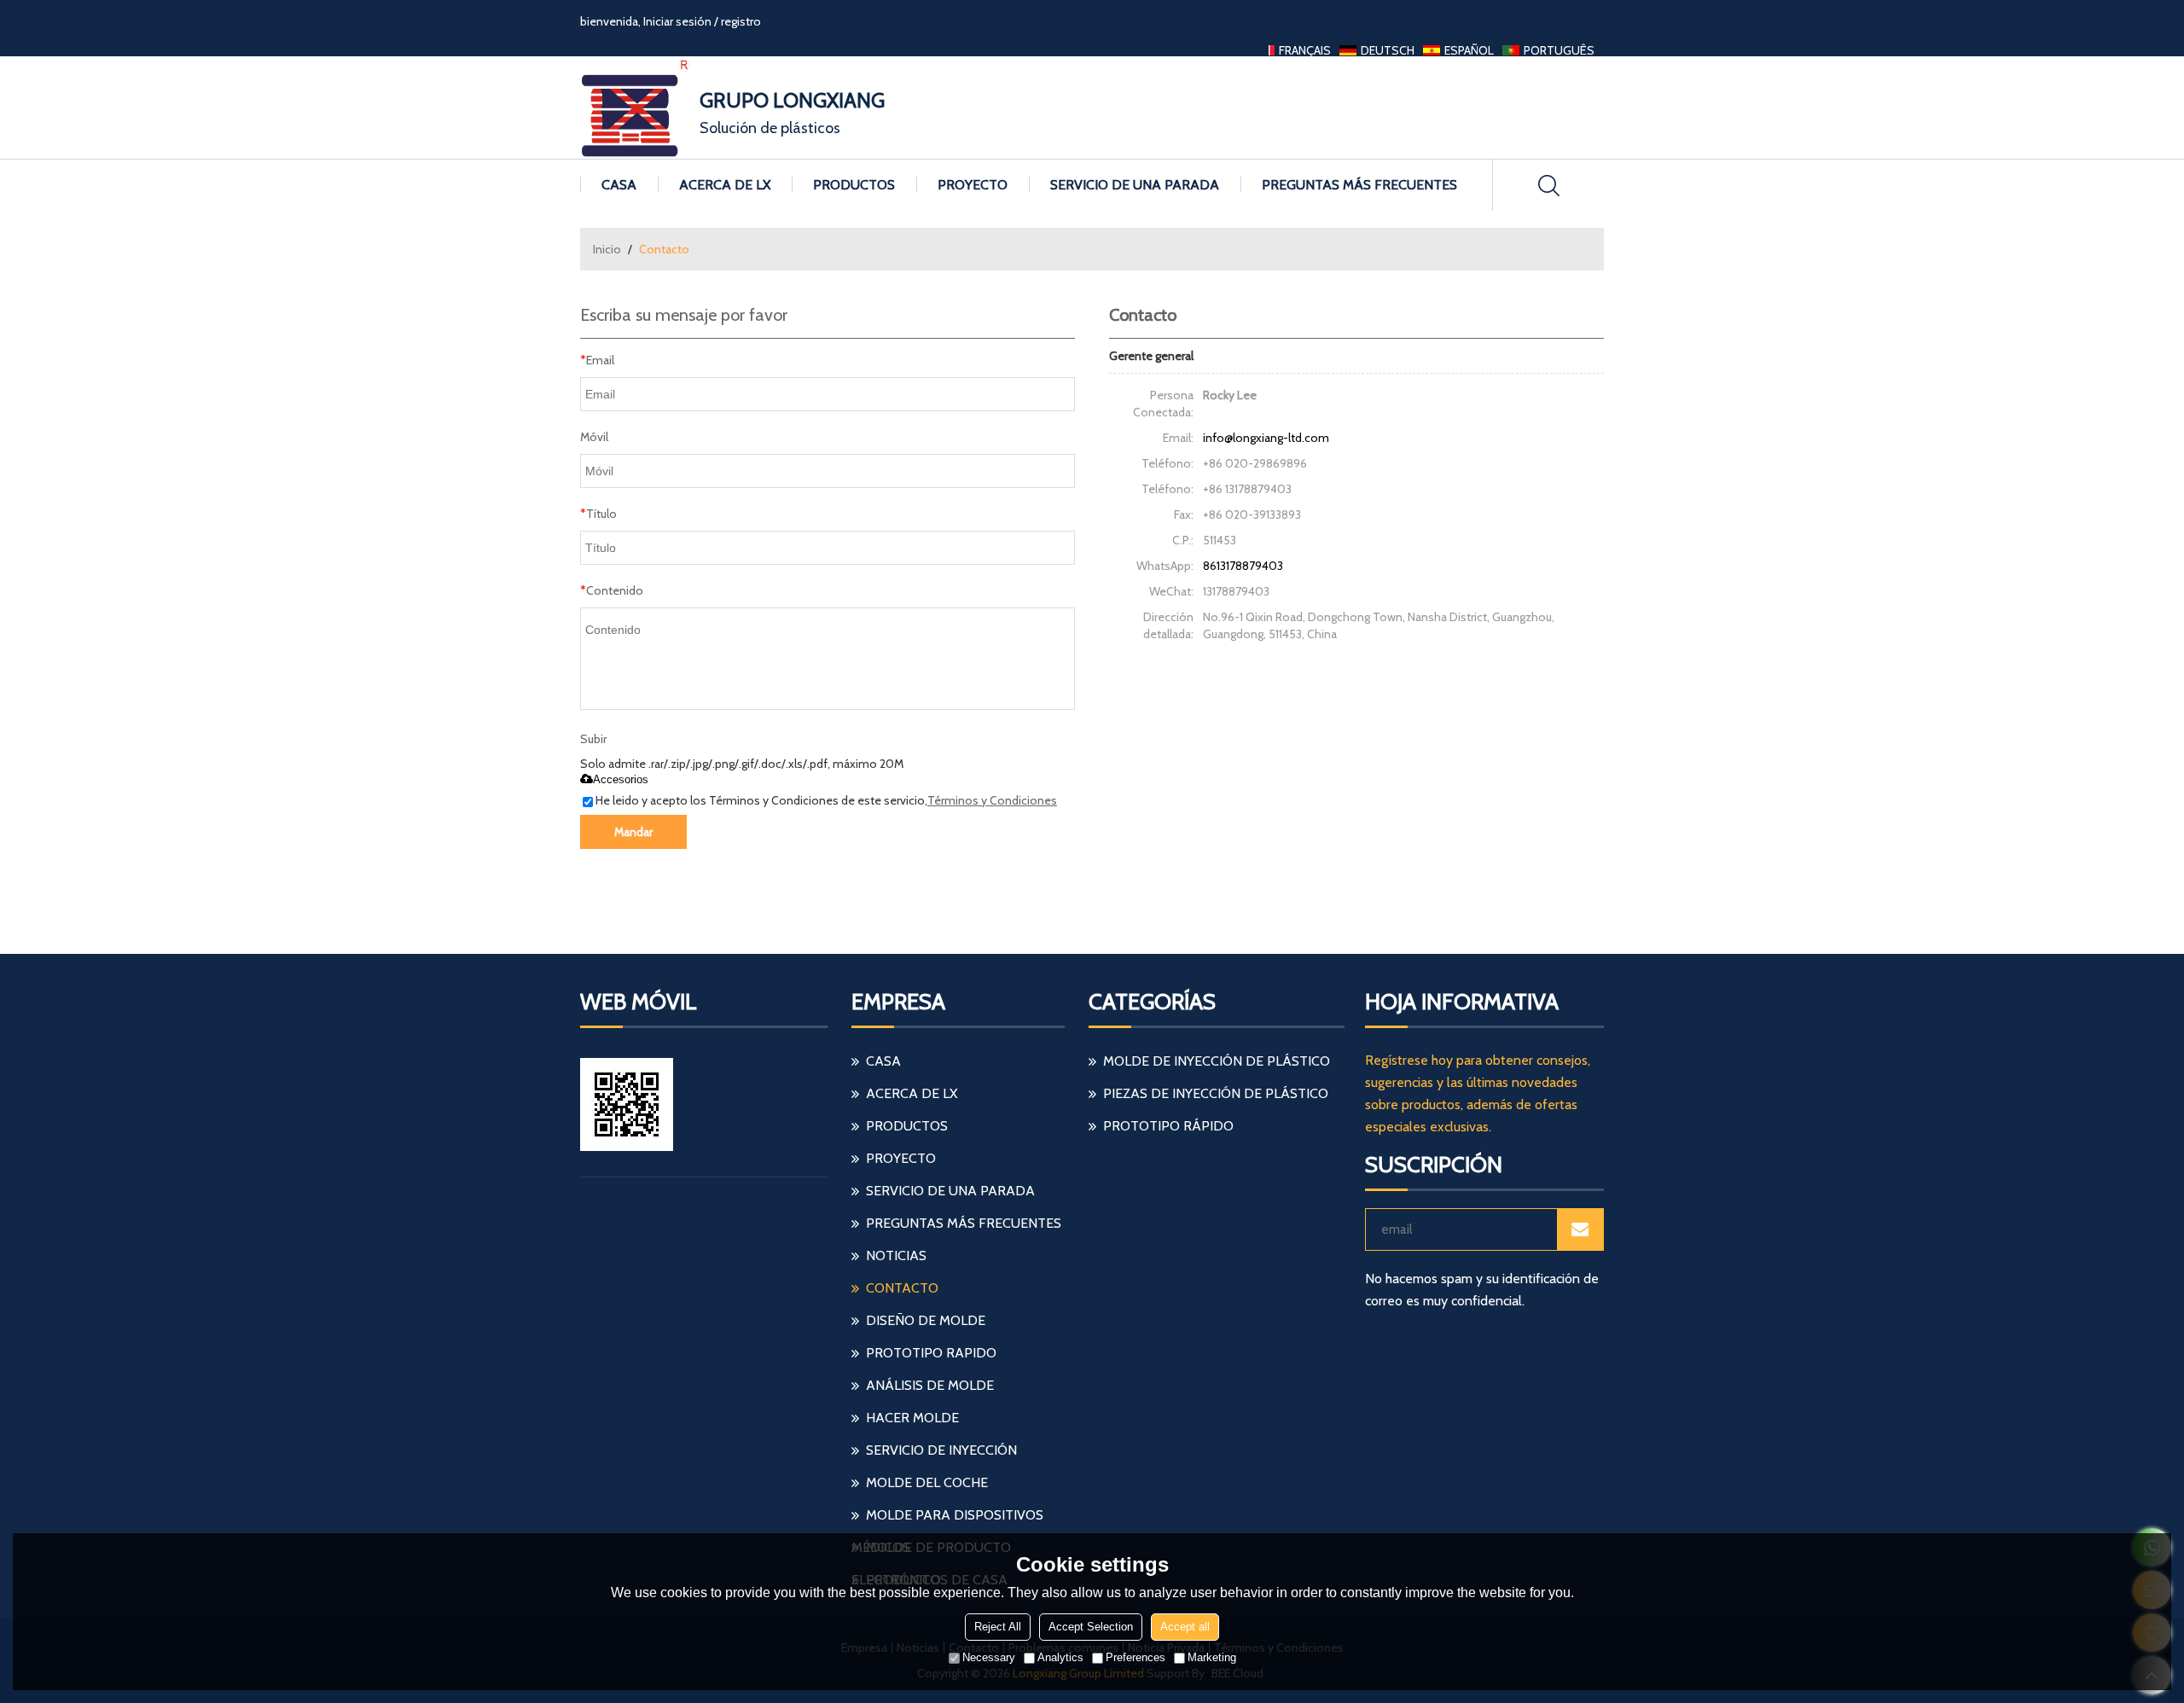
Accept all (1185, 1627)
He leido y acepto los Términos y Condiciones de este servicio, (826, 800)
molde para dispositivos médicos (947, 1519)
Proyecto (973, 185)
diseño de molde (926, 1320)
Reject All (998, 1627)
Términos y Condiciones (992, 800)
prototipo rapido (931, 1353)
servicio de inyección (941, 1450)
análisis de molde (930, 1385)
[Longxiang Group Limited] (636, 108)
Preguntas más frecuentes (1359, 185)
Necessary (989, 1657)
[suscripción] (1580, 1229)
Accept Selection (1091, 1627)
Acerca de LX (725, 185)
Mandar (633, 832)
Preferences (1136, 1657)
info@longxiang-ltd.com (1266, 438)
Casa (619, 185)
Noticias (896, 1255)
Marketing (1212, 1657)
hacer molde (912, 1418)
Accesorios (621, 779)
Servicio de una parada (1135, 185)
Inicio (607, 249)
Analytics (1060, 1657)
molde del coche (927, 1482)
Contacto (902, 1288)
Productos (854, 185)
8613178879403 (1243, 566)
